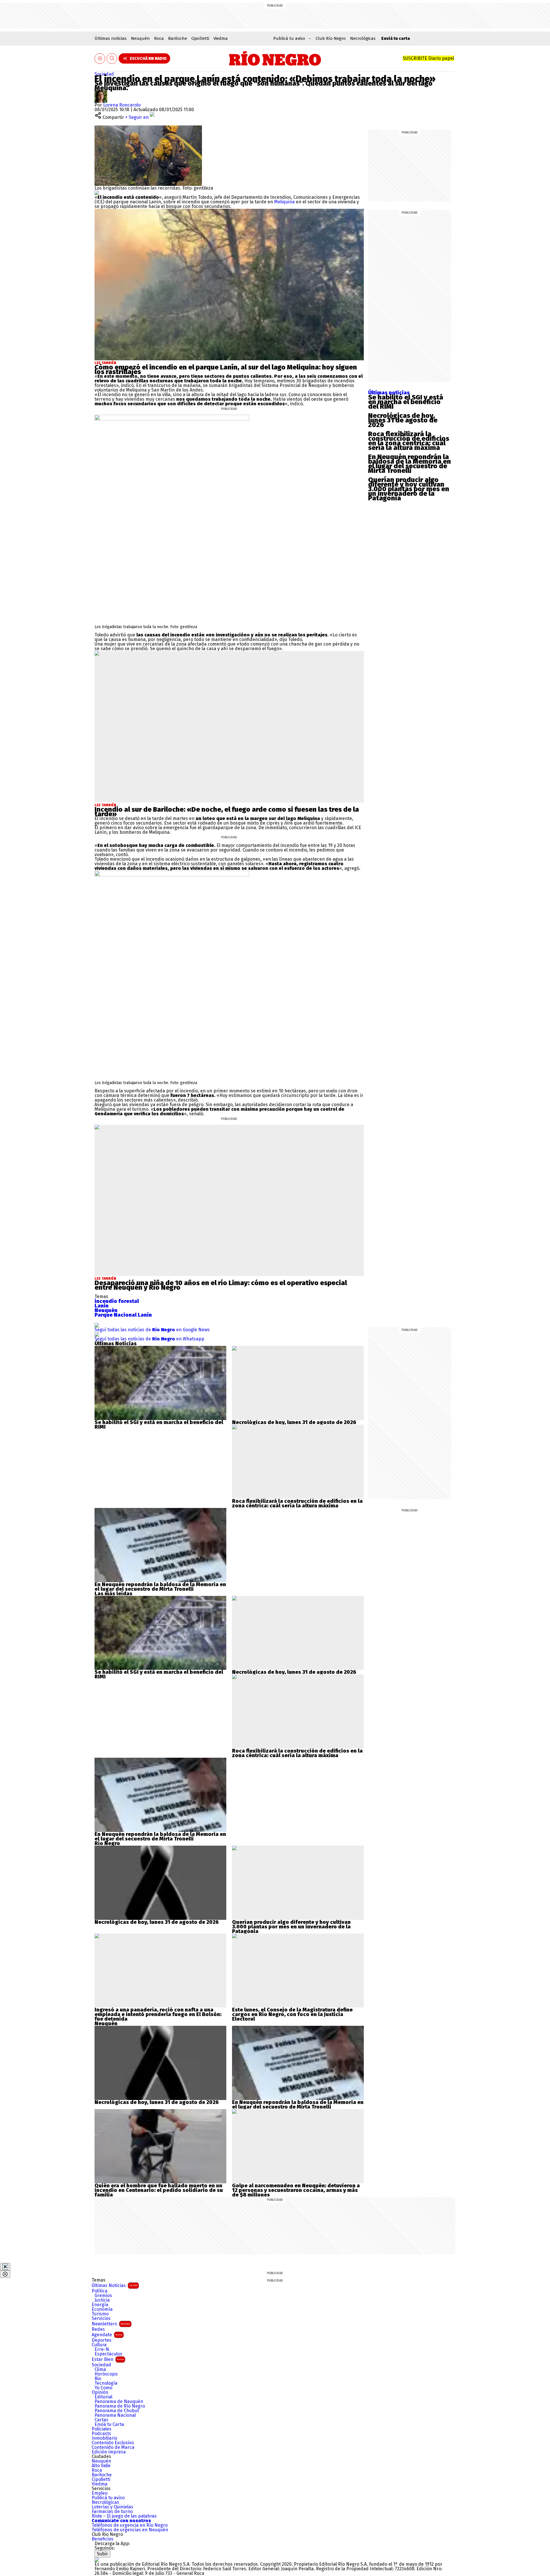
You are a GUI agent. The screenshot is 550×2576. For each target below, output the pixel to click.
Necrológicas (363, 38)
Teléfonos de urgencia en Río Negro (130, 2525)
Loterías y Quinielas (112, 2507)
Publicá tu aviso (108, 2498)
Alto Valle (101, 2466)
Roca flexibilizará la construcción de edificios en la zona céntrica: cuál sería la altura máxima (409, 441)
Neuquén (140, 38)
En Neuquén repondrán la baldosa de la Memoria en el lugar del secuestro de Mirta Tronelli (409, 464)
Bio (98, 2379)
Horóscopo (106, 2374)
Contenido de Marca (113, 2447)
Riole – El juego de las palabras (124, 2516)
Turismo (100, 2314)
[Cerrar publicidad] (5, 2267)
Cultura (99, 2345)
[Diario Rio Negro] (97, 2560)
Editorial (103, 2397)
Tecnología (106, 2383)
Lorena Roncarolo (122, 105)
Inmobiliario (104, 2438)
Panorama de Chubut (117, 2411)
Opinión (100, 2392)
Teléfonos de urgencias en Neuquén (130, 2530)
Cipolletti (200, 38)
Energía (100, 2305)
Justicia (102, 2300)
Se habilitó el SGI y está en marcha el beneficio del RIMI (406, 402)
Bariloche (178, 38)
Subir (102, 2554)
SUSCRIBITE (428, 58)
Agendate (107, 2335)
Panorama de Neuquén (119, 2402)
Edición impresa (109, 2452)
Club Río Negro (331, 38)
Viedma (221, 38)
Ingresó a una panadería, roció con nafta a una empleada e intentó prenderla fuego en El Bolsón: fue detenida (158, 2014)
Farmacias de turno (112, 2512)
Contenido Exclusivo (113, 2443)
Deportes (102, 2340)
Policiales (102, 2429)
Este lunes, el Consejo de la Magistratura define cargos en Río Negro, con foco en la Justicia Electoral (292, 2014)
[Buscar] (112, 59)
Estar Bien (108, 2359)
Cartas (101, 2420)
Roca (159, 38)
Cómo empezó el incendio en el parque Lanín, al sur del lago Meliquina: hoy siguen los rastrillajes (226, 369)
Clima (100, 2369)
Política (100, 2291)
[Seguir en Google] (97, 193)
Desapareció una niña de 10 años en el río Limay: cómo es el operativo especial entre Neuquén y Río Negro (221, 1285)
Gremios (103, 2296)
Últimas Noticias (115, 2285)
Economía (102, 2309)
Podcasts (101, 2434)
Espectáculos (108, 2354)
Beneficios (103, 2539)
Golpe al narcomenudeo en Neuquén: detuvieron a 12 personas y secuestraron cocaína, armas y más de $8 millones (296, 2190)
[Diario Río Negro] (275, 58)
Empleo (100, 2493)
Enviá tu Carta (109, 2424)
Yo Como (103, 2388)
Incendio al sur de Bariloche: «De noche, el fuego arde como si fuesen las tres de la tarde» (227, 812)
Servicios (101, 2319)
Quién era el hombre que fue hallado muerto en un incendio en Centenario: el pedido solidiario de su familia (159, 2190)
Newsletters (111, 2324)
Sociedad (104, 74)
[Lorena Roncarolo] (101, 92)
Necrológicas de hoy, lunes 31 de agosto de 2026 (403, 420)
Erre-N (102, 2349)
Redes (98, 2329)
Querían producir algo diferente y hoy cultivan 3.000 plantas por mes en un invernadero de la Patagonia (409, 489)
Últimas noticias (111, 38)
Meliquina (285, 202)
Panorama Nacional (115, 2415)
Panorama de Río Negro (120, 2406)
